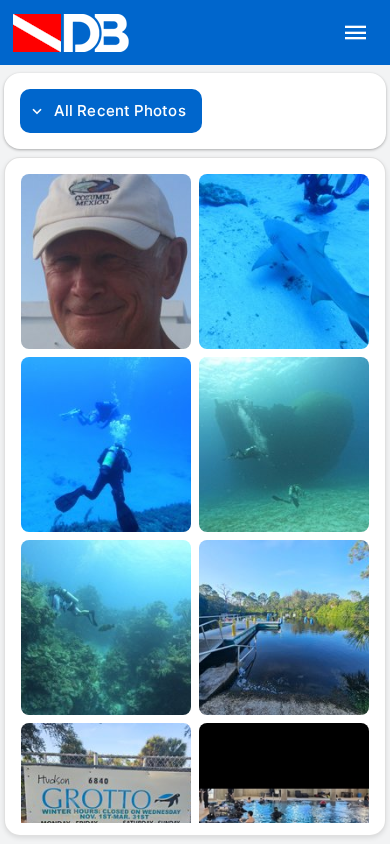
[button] (356, 33)
